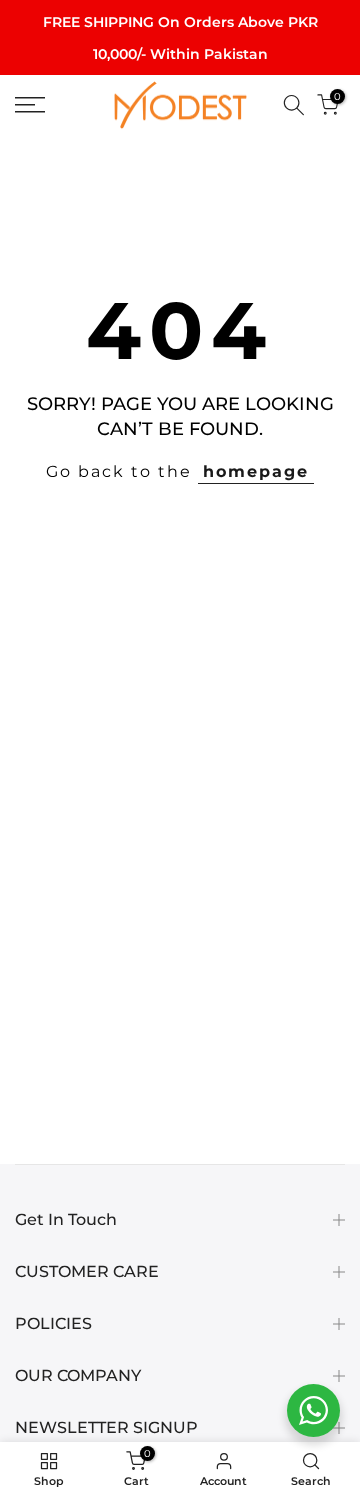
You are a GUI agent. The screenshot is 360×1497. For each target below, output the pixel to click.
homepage (256, 471)
